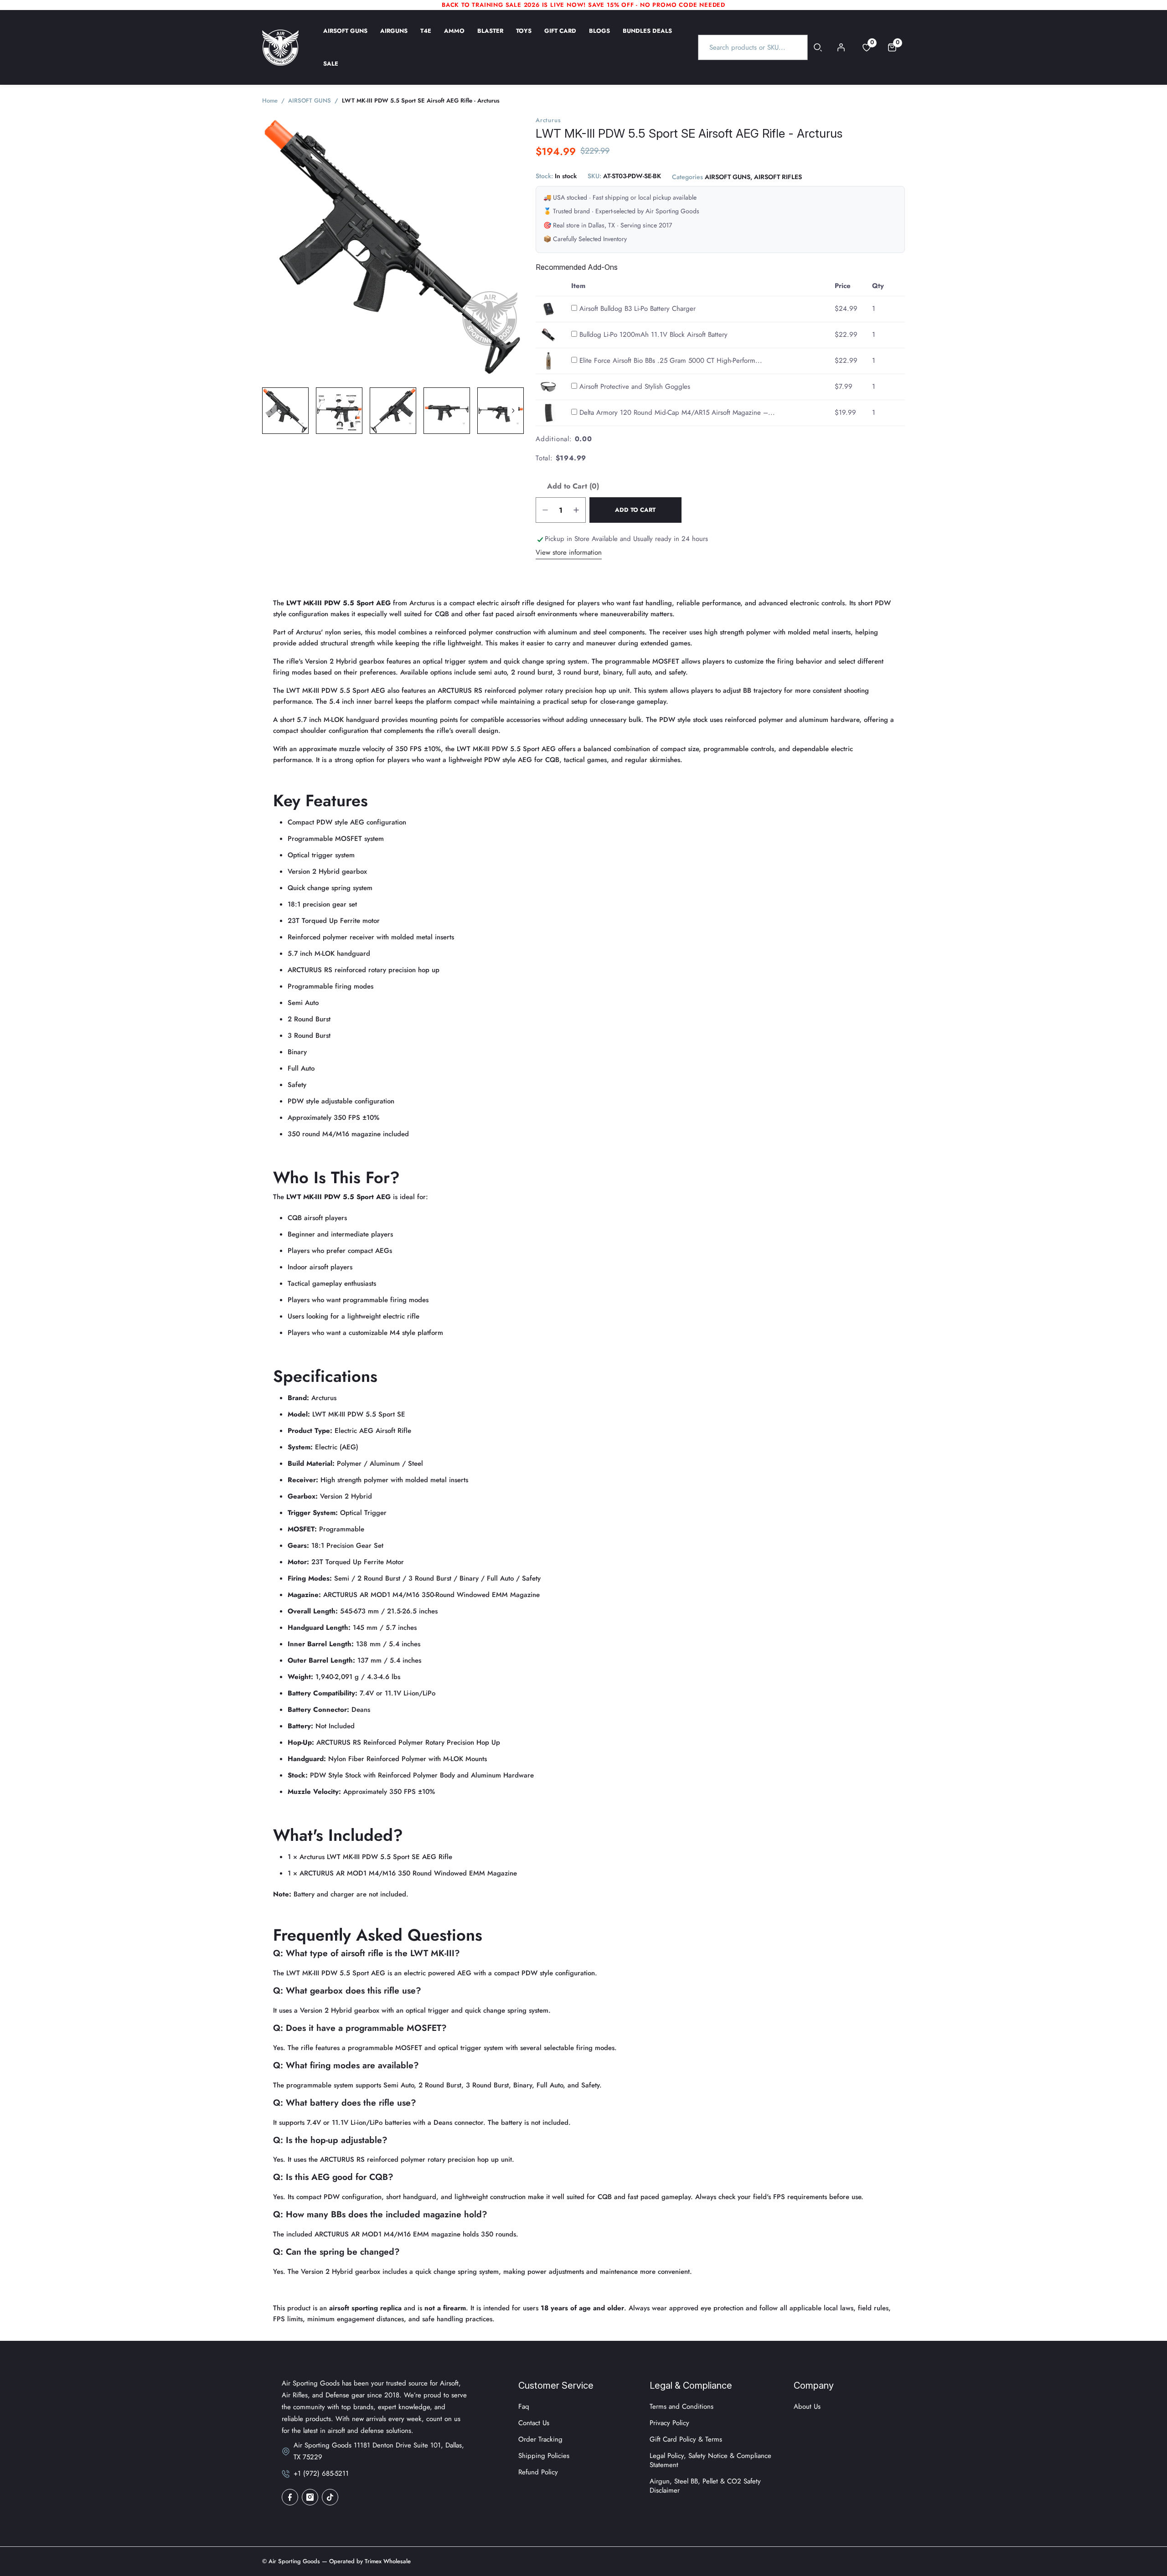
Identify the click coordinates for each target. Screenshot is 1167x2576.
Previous (271, 411)
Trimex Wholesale (387, 2561)
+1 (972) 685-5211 (321, 2473)
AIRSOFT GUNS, (728, 177)
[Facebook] (290, 2497)
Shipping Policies (544, 2456)
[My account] (841, 47)
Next (513, 411)
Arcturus (548, 120)
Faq (524, 2406)
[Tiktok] (330, 2497)
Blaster (490, 37)
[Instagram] (310, 2497)
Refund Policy (538, 2472)
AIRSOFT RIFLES (778, 177)
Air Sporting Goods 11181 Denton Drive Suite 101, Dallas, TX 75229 (379, 2451)
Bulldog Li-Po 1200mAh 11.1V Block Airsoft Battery (653, 335)
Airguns (394, 37)
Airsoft (385, 1431)
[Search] (818, 47)
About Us (807, 2406)
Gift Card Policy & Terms (686, 2439)
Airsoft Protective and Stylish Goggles (635, 386)
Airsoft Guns (345, 37)
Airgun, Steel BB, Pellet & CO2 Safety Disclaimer (705, 2486)
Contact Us (534, 2423)
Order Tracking (540, 2439)
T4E (426, 37)
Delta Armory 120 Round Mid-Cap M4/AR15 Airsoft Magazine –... (677, 412)
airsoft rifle (518, 603)
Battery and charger (324, 1894)
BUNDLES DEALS (647, 37)
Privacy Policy (669, 2423)
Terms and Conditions (682, 2406)
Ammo (454, 37)
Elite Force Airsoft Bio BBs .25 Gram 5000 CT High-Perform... (671, 361)
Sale (331, 70)
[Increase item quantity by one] (576, 510)
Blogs (599, 37)
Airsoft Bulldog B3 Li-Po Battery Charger (638, 309)
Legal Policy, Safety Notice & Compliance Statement (710, 2460)
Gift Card (560, 37)
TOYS (524, 37)
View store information (569, 552)
